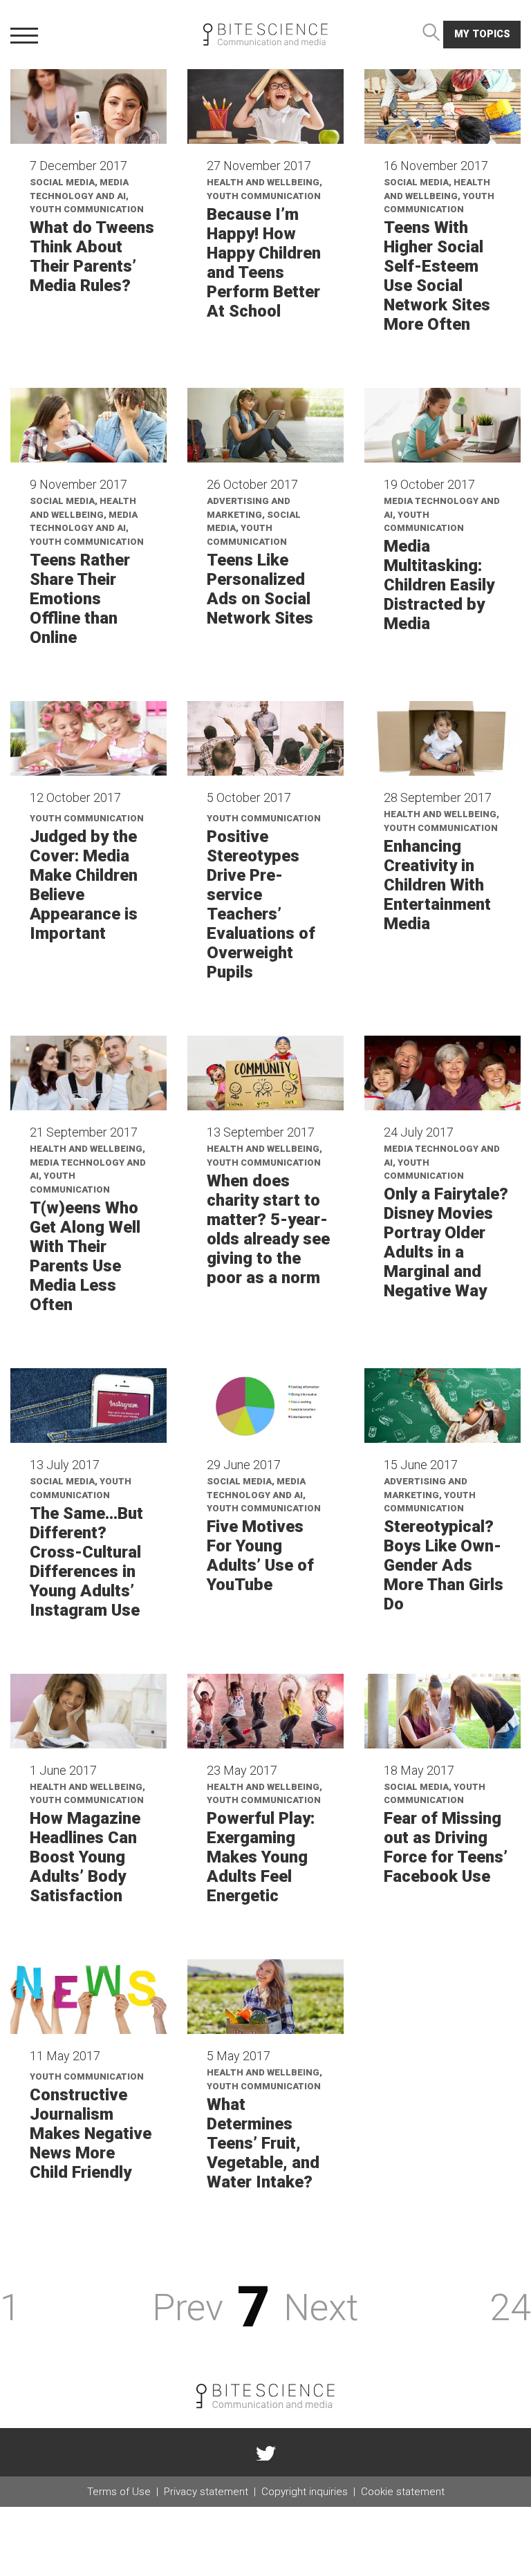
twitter (265, 2452)
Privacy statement (206, 2492)
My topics (482, 34)
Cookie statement (403, 2492)
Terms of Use (119, 2492)
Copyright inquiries (305, 2492)
